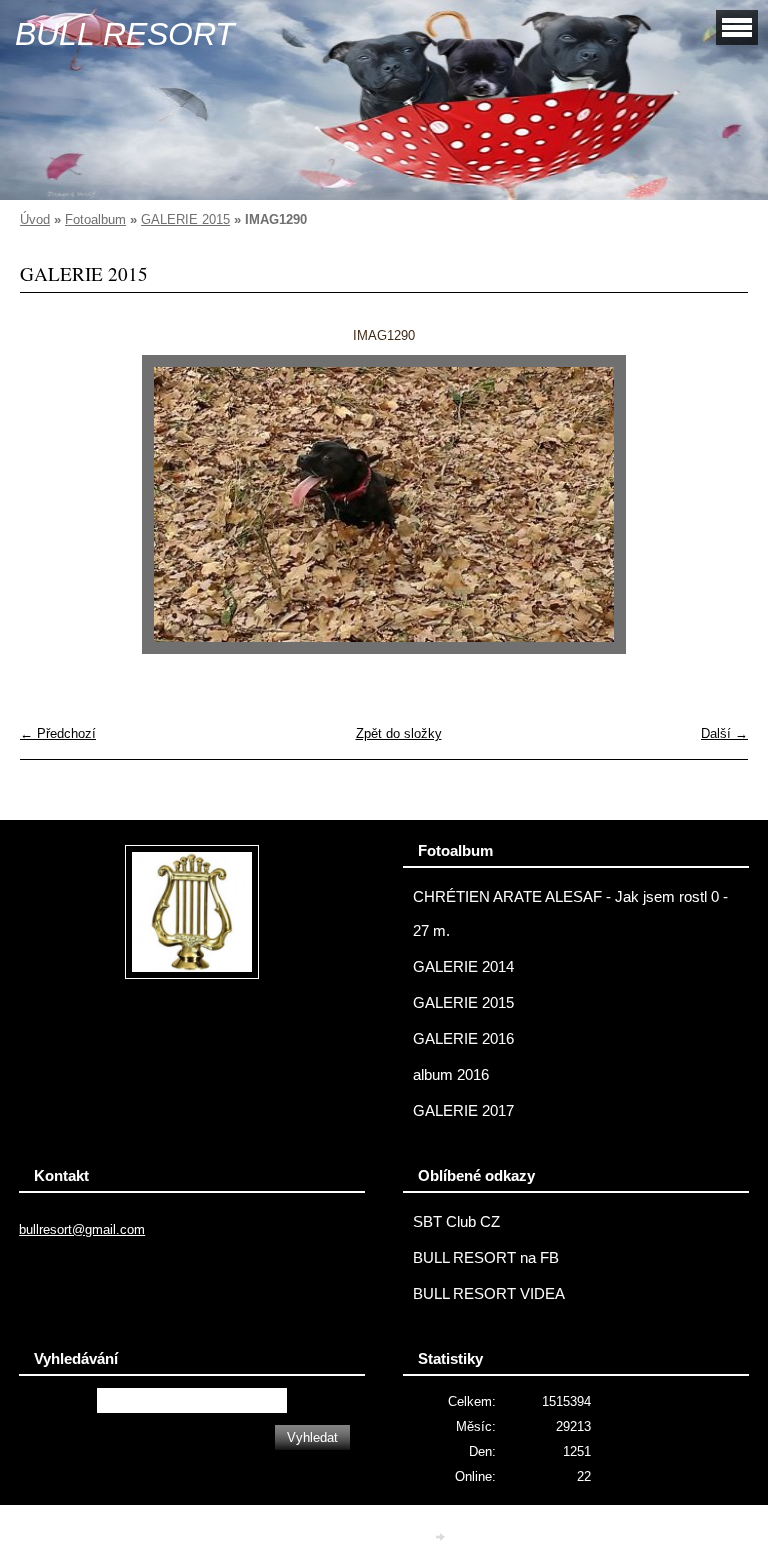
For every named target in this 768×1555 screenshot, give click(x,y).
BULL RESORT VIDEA (489, 1294)
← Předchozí (58, 733)
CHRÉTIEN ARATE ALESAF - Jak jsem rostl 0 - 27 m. (570, 914)
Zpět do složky (399, 733)
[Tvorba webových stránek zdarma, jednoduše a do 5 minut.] (442, 1536)
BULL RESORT (125, 34)
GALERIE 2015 (185, 219)
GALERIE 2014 (463, 967)
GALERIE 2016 (463, 1039)
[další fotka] (715, 504)
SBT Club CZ (456, 1222)
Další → (724, 733)
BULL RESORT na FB (486, 1258)
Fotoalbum (95, 219)
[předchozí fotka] (52, 504)
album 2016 (451, 1075)
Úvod (35, 219)
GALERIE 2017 (463, 1111)
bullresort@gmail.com (82, 1229)
